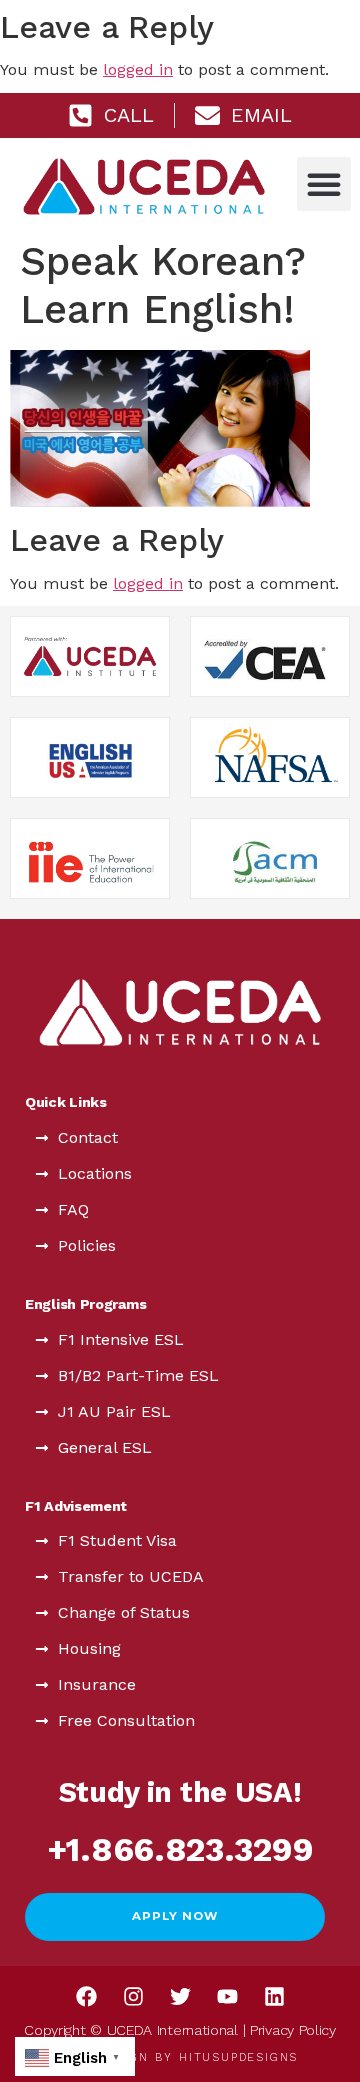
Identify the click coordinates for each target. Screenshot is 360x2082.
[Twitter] (180, 1997)
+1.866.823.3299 (180, 1849)
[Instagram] (133, 1997)
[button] (324, 184)
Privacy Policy (293, 2030)
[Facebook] (86, 1997)
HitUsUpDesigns (238, 2057)
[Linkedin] (274, 1997)
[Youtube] (227, 1997)
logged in (138, 69)
